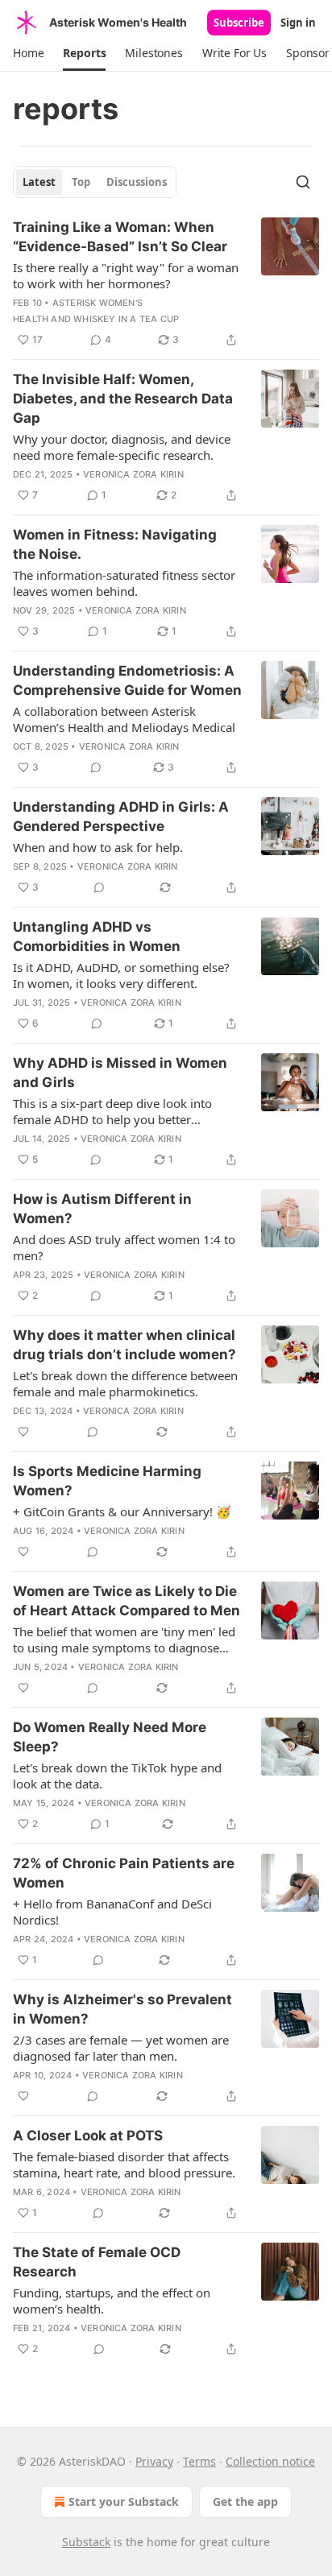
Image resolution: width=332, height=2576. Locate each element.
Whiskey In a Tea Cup (126, 319)
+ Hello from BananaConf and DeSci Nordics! (112, 1912)
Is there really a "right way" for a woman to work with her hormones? (126, 275)
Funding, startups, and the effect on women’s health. (112, 2301)
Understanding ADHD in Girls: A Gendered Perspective (121, 817)
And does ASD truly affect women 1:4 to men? (124, 1247)
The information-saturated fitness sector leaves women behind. (124, 583)
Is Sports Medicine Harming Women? (107, 1481)
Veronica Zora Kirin (133, 474)
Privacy (154, 2461)
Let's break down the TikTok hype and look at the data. (117, 1776)
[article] (166, 283)
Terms (199, 2461)
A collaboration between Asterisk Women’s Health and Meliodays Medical (124, 719)
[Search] (303, 182)
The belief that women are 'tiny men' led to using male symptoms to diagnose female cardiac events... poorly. (124, 1639)
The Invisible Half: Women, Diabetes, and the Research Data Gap (123, 399)
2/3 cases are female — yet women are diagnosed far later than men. (121, 2048)
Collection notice (270, 2461)
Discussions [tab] (137, 182)
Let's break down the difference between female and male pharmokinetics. (125, 1383)
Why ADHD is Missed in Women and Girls (120, 1073)
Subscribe (239, 23)
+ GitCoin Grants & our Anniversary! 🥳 (122, 1511)
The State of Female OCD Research (97, 2262)
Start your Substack (124, 2502)
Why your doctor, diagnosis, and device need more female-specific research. (122, 447)
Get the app (245, 2502)
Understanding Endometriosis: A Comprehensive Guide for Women (127, 680)
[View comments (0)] (96, 767)
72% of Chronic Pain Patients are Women (124, 1873)
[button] (28, 53)
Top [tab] (81, 182)
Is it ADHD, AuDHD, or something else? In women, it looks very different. (121, 975)
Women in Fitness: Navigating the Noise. (115, 544)
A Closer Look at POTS (88, 2136)
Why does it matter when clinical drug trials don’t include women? (124, 1345)
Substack (86, 2542)
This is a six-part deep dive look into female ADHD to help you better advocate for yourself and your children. (124, 1111)
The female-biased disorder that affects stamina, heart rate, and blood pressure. (124, 2165)
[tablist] (95, 182)
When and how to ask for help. (98, 847)
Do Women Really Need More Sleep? (110, 1737)
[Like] (23, 1432)
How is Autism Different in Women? (102, 1209)
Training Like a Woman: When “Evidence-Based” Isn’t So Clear (120, 237)
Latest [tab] (39, 182)
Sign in (298, 23)
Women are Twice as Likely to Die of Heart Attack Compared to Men (127, 1601)
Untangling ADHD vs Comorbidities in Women (97, 937)
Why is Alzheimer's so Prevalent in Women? (122, 2009)
